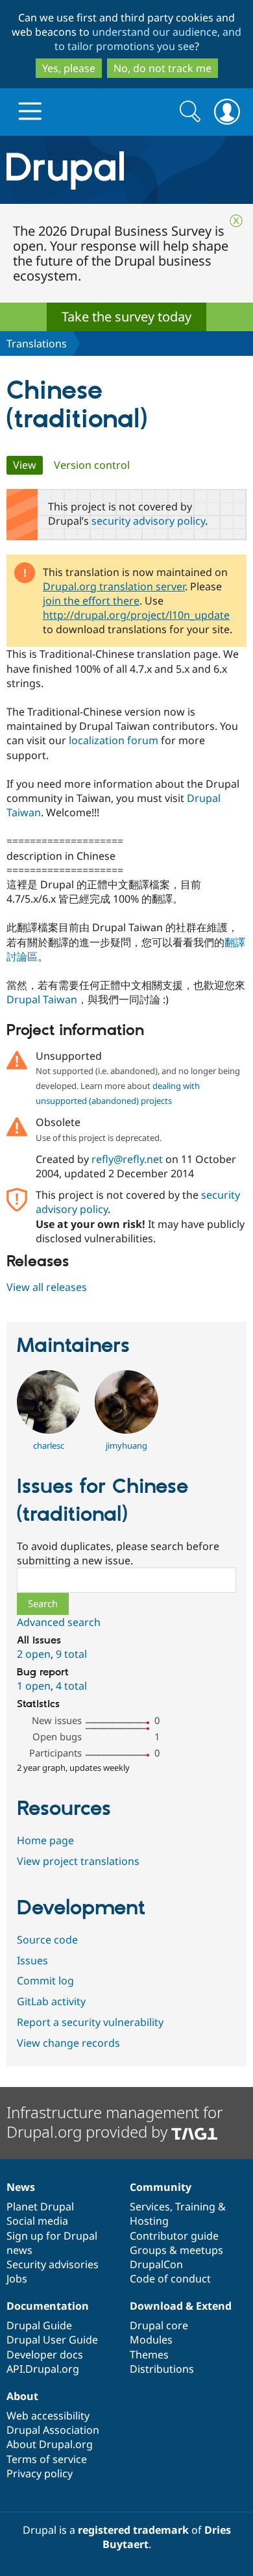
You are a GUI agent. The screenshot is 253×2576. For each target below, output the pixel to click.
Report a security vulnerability (90, 2022)
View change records (68, 2043)
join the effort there (91, 601)
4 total (71, 1686)
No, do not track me (163, 68)
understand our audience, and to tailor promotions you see (148, 39)
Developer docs (45, 2355)
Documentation (48, 2306)
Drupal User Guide (52, 2340)
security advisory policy (148, 521)
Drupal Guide (39, 2325)
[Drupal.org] (126, 170)
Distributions (162, 2369)
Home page (45, 1840)
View (28, 465)
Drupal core (159, 2325)
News (21, 2187)
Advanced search (59, 1622)
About (22, 2396)
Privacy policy (40, 2473)
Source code (47, 1940)
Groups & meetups (176, 2250)
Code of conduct (170, 2279)
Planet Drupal (40, 2207)
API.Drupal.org (43, 2369)
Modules (151, 2340)
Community (161, 2187)
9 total (71, 1654)
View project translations (78, 1861)
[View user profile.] (49, 1430)
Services (150, 2207)
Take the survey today (126, 317)
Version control (92, 465)
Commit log (45, 1981)
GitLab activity (51, 2001)
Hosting (149, 2221)
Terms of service (47, 2459)
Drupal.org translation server (114, 586)
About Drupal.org (50, 2444)
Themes (149, 2355)
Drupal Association (53, 2430)
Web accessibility (48, 2416)
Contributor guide (174, 2236)
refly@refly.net (127, 1159)
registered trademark (133, 2530)
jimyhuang (126, 1445)
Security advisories (53, 2264)
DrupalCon (156, 2264)
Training (195, 2207)
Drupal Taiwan (42, 999)
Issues (32, 1960)
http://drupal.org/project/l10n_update (136, 615)
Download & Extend (181, 2306)
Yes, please (69, 68)
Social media (37, 2221)
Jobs (17, 2279)
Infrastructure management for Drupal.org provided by (114, 2122)
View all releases (47, 1287)
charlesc (49, 1445)
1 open (34, 1686)
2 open (34, 1654)
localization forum (114, 740)
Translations (37, 344)
